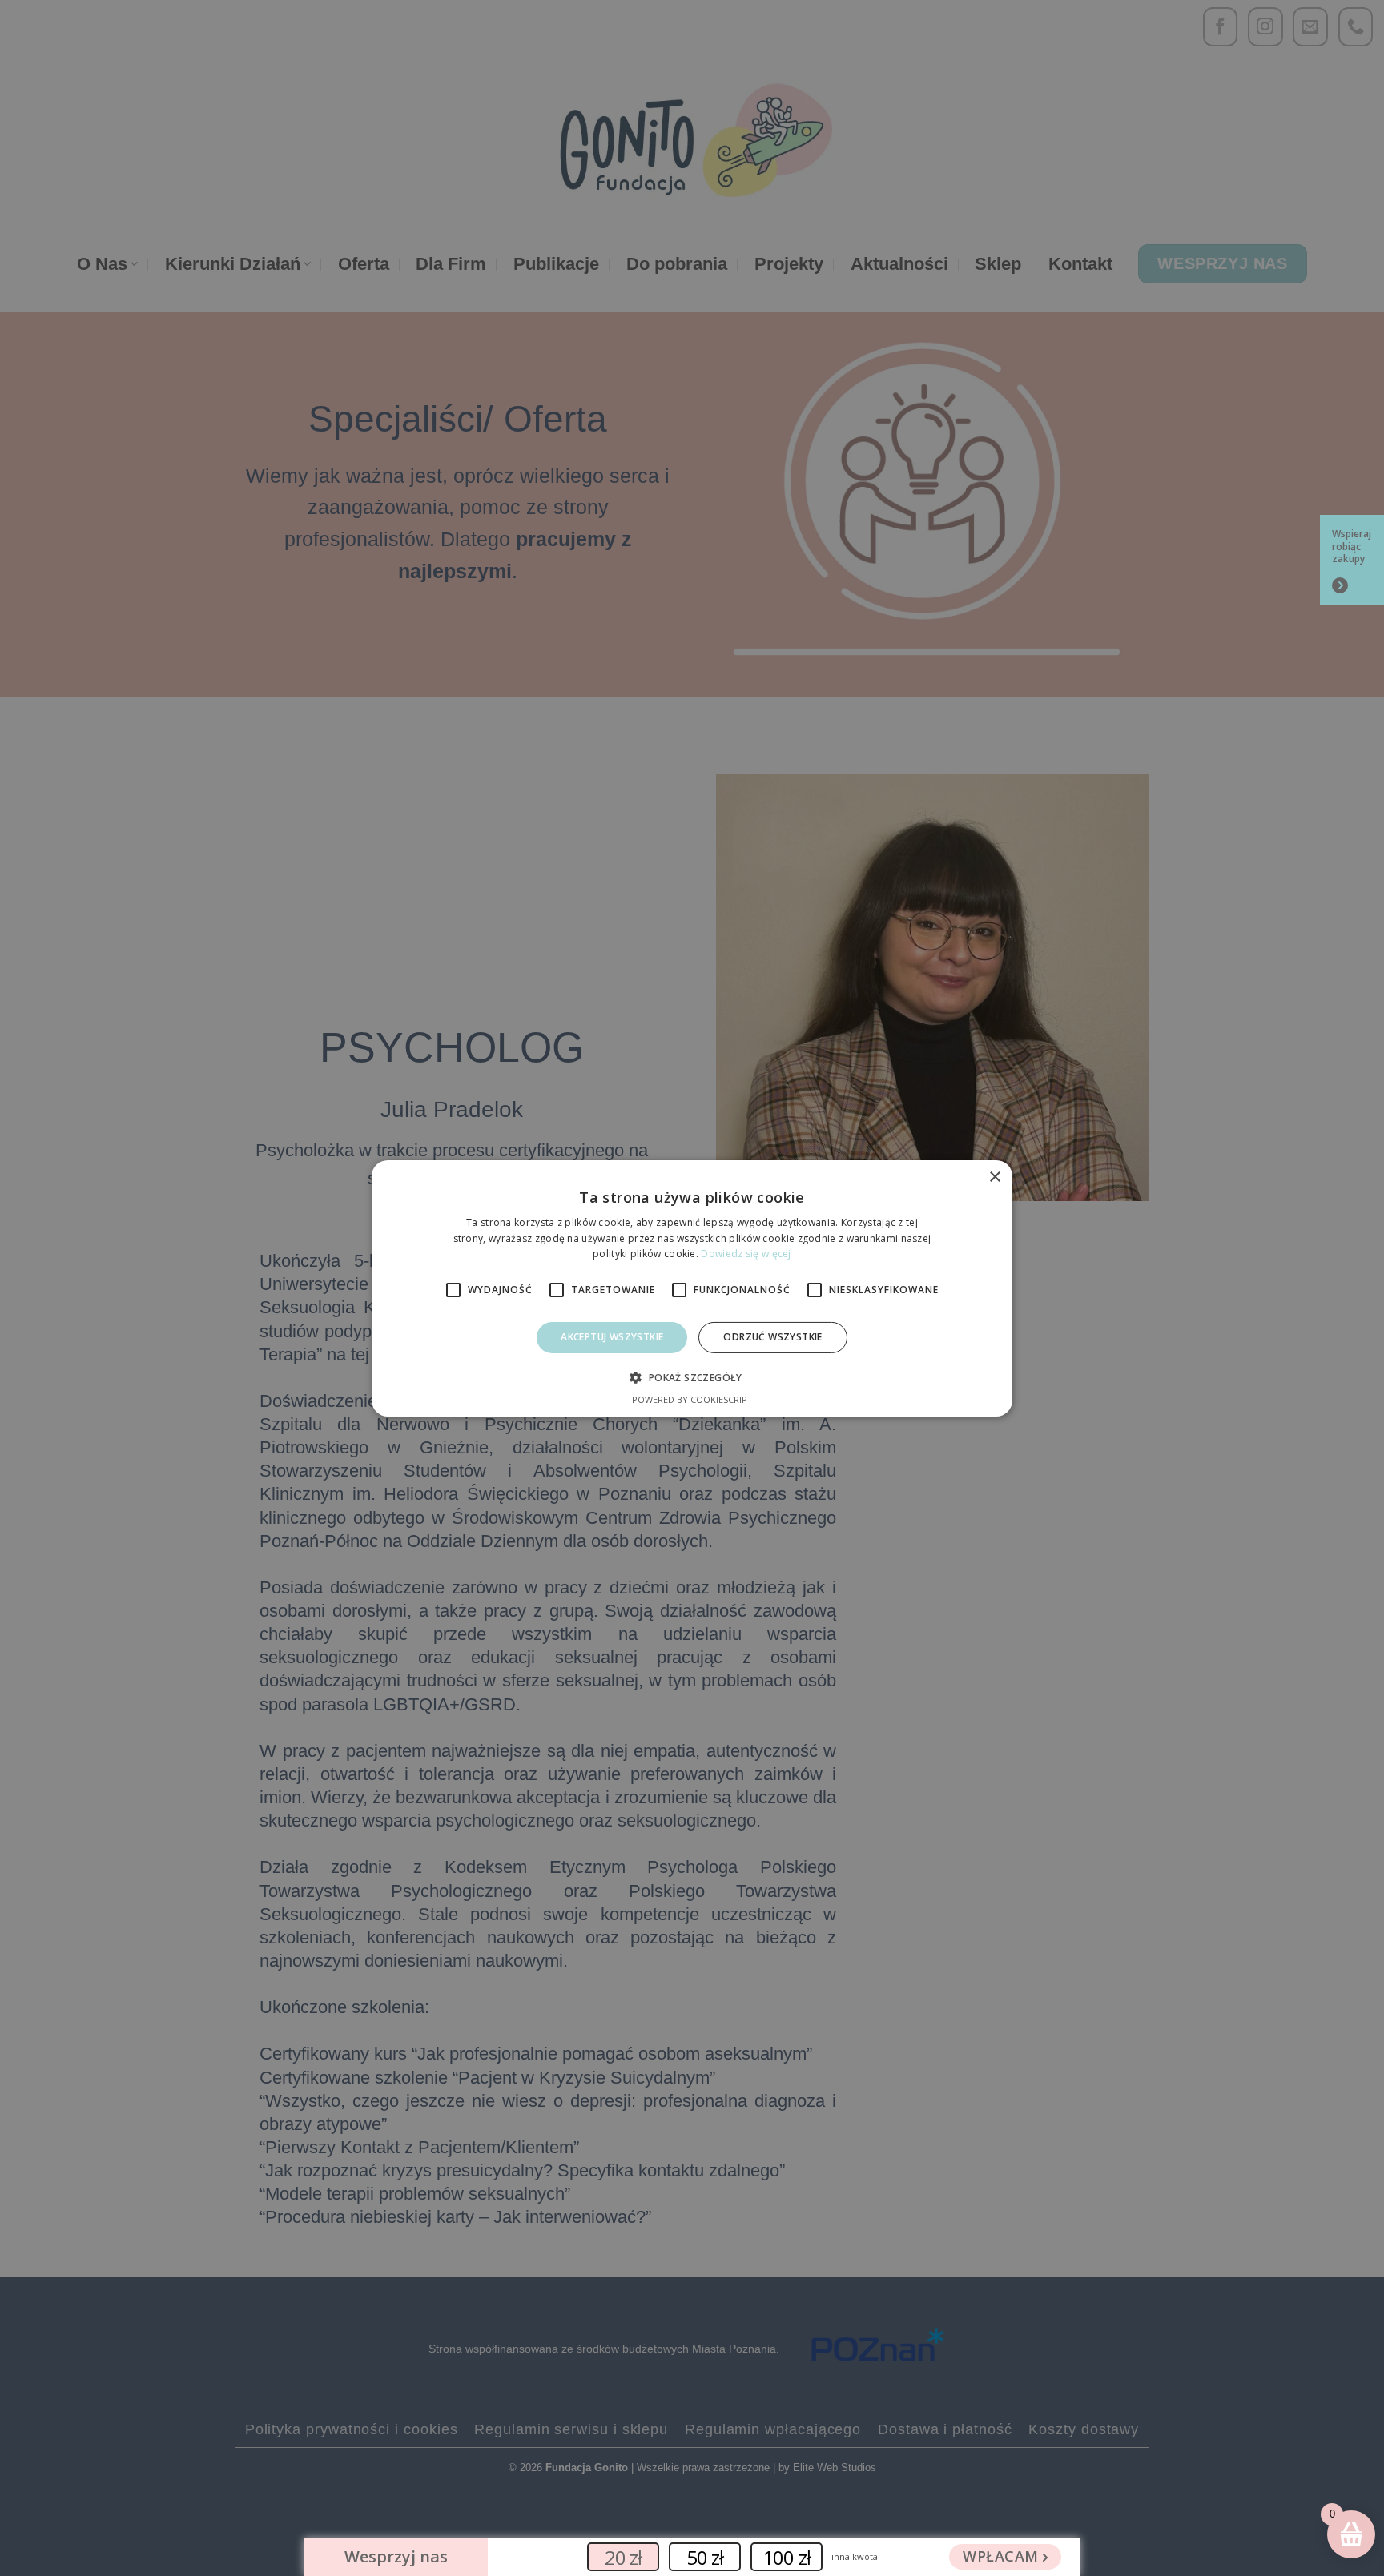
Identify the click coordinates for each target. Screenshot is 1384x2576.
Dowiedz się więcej (746, 1254)
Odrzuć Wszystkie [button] (772, 1337)
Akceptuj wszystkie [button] (612, 1337)
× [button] (994, 1177)
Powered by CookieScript (692, 1399)
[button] (692, 1377)
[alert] (692, 1288)
